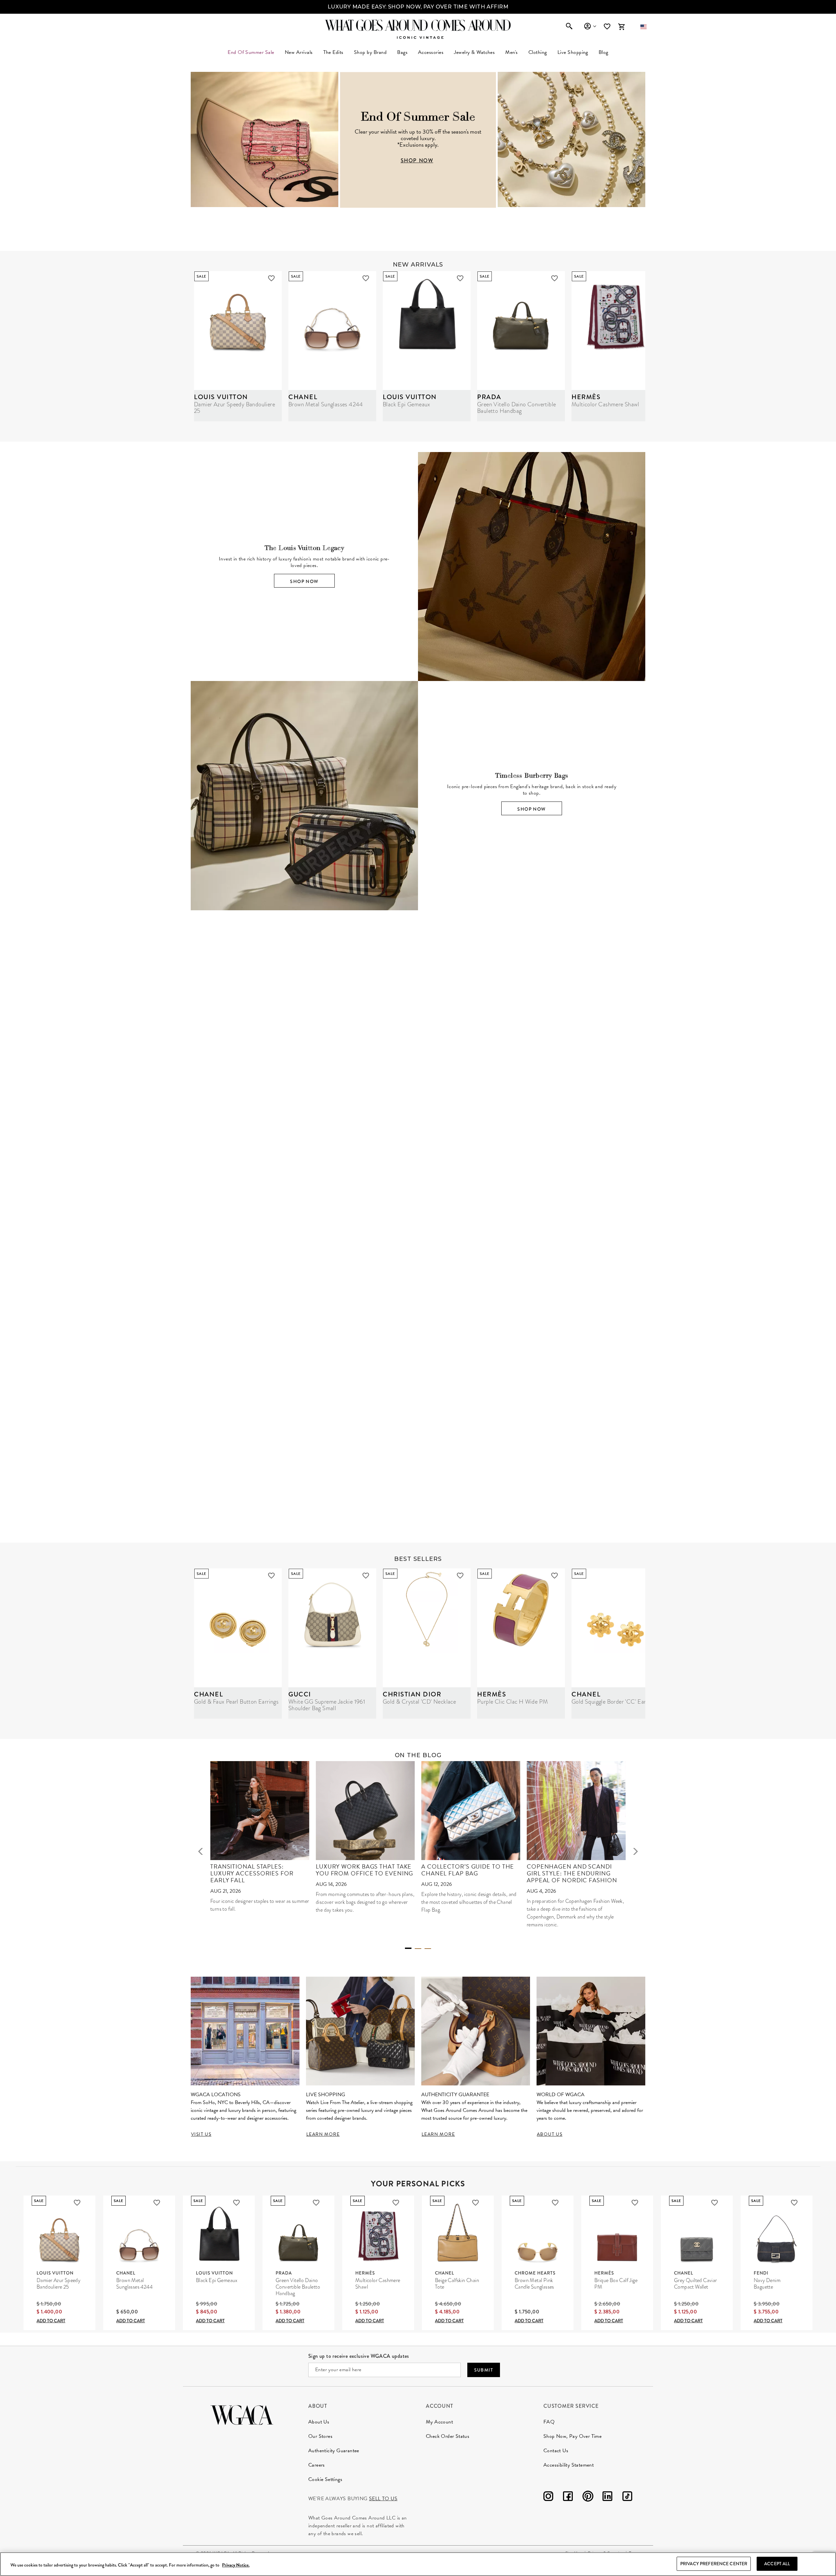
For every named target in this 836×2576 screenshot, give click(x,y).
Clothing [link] (538, 52)
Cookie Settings (325, 2479)
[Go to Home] (242, 2414)
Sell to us (383, 2499)
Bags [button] (402, 52)
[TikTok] (627, 2497)
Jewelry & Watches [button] (474, 52)
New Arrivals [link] (299, 52)
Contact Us (556, 2451)
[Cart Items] (621, 27)
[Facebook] (568, 2497)
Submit (484, 2370)
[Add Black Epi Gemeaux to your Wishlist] (460, 278)
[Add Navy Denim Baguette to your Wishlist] (794, 2203)
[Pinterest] (588, 2497)
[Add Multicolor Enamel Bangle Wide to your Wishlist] (499, 1260)
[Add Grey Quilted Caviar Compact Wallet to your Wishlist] (715, 2203)
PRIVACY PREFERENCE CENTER (714, 2564)
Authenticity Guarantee (334, 2451)
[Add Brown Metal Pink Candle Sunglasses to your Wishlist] (555, 2203)
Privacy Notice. (236, 2565)
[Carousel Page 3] (428, 1949)
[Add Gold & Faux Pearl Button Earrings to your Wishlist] (271, 1576)
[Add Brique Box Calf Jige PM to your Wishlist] (635, 2203)
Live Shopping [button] (573, 52)
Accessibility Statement (569, 2465)
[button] (643, 27)
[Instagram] (548, 2497)
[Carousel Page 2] (418, 1949)
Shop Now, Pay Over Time (572, 2436)
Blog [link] (603, 52)
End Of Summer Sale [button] (251, 52)
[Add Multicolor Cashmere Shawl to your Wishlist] (396, 2203)
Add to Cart (51, 2321)
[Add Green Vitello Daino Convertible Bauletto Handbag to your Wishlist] (555, 278)
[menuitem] (299, 52)
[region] (418, 2564)
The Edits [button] (333, 52)
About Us (319, 2422)
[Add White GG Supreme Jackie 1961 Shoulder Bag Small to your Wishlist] (366, 1576)
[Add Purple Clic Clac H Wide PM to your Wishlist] (555, 1576)
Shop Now (304, 581)
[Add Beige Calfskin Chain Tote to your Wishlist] (475, 2203)
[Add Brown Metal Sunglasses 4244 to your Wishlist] (366, 278)
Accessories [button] (431, 52)
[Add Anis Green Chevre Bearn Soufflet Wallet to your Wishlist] (593, 1260)
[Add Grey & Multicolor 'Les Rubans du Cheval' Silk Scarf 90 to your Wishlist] (782, 1260)
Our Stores (320, 2436)
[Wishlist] (608, 27)
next (635, 1851)
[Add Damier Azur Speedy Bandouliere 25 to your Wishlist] (271, 278)
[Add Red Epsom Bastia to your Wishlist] (687, 1260)
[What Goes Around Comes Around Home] (418, 25)
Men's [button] (511, 52)
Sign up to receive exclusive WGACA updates (359, 2356)
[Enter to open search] (569, 27)
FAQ (549, 2422)
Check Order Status (448, 2436)
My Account (439, 2422)
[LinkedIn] (607, 2497)
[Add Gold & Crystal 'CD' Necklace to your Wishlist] (460, 1576)
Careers (317, 2465)
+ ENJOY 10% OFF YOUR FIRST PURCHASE (418, 7)
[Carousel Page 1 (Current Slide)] (408, 1948)
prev (201, 1851)
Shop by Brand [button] (370, 52)
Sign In (590, 26)
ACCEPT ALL (777, 2564)
